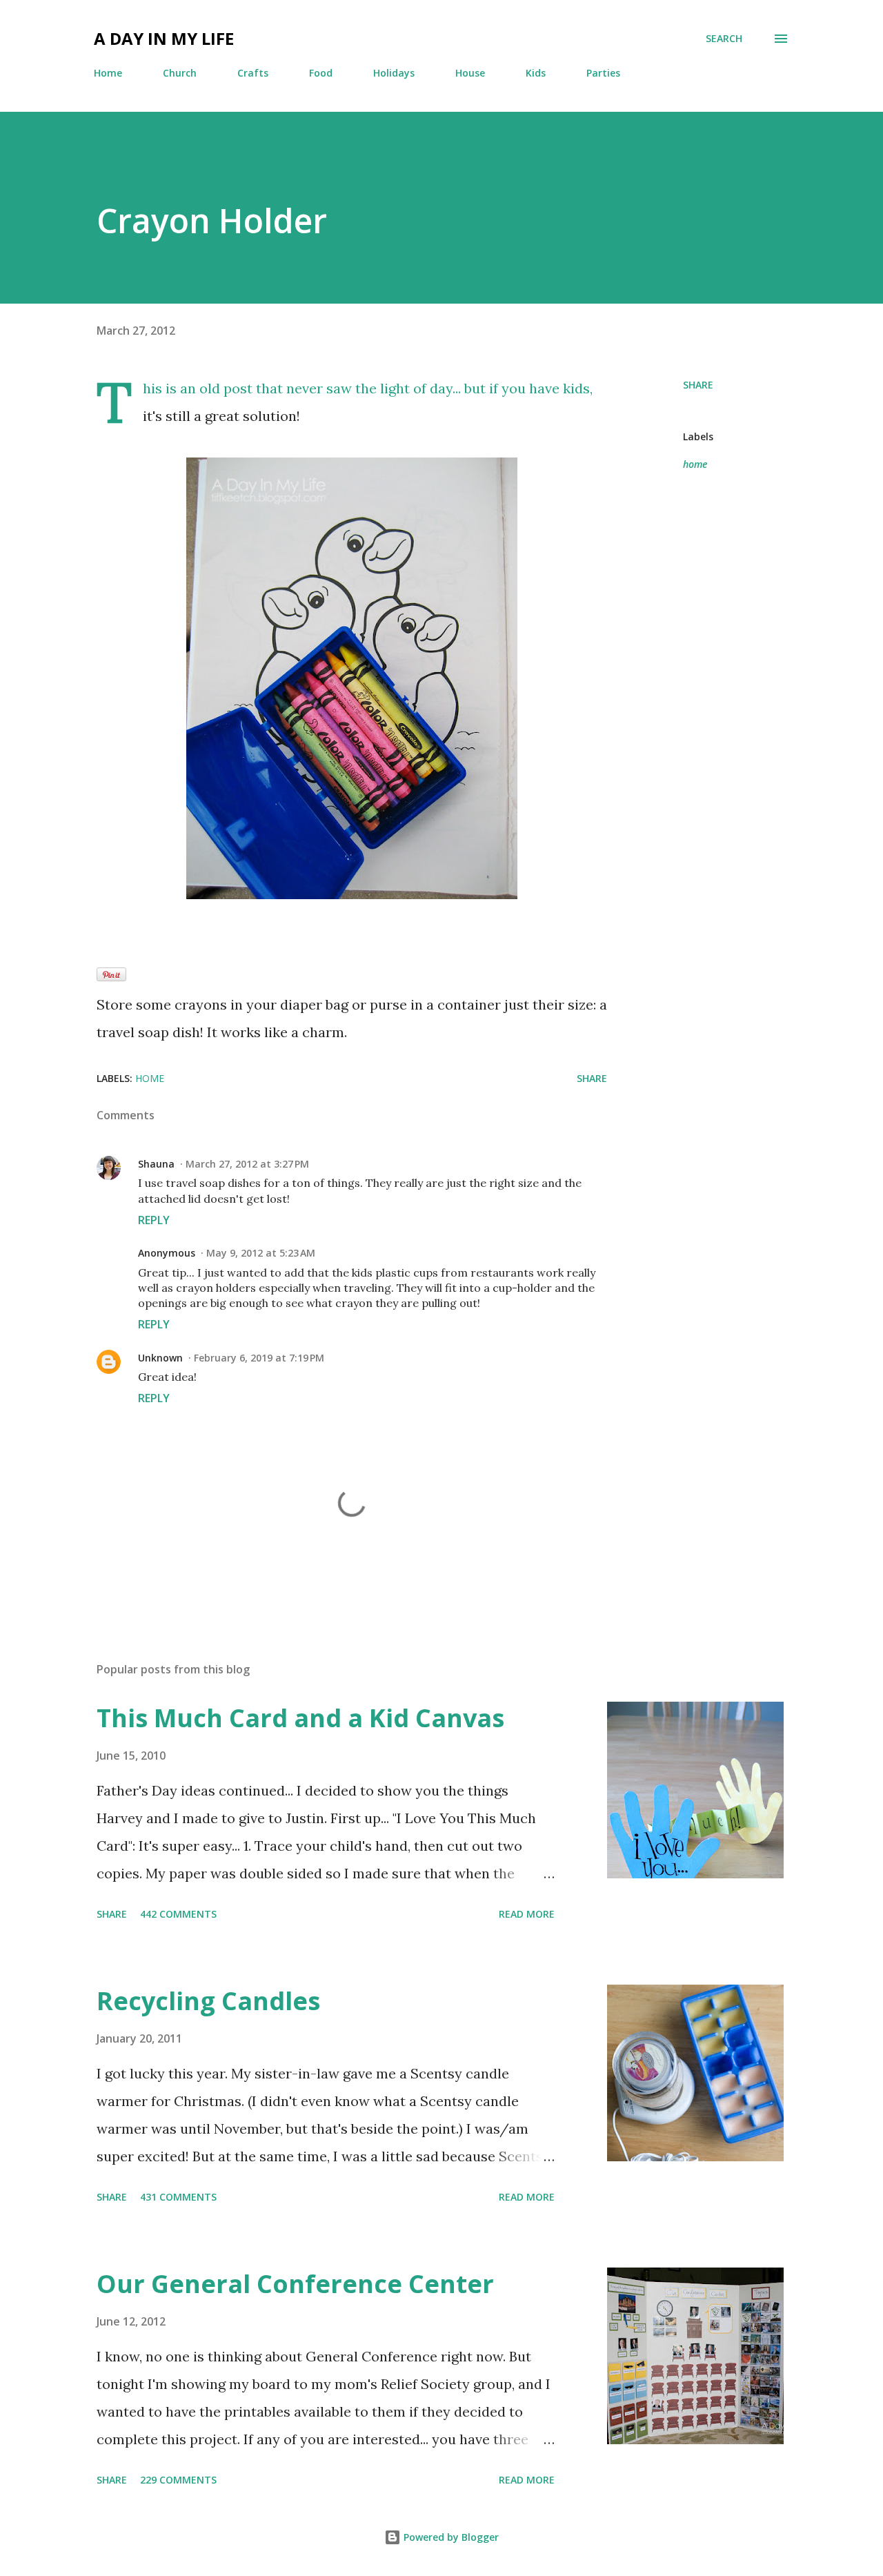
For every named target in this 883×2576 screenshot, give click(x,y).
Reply (154, 1220)
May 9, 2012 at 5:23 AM (261, 1253)
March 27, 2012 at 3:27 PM (247, 1164)
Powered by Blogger (450, 2537)
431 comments (178, 2197)
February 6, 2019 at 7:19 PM (259, 1358)
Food (321, 73)
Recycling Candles (208, 2001)
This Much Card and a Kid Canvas (300, 1718)
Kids (536, 73)
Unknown (160, 1358)
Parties (603, 73)
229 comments (178, 2480)
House (470, 73)
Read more (527, 1914)
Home (108, 73)
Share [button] (698, 385)
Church (180, 73)
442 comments (178, 1914)
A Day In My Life (164, 38)
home (695, 464)
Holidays (394, 73)
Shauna (156, 1164)
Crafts (253, 73)
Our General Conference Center (295, 2284)
